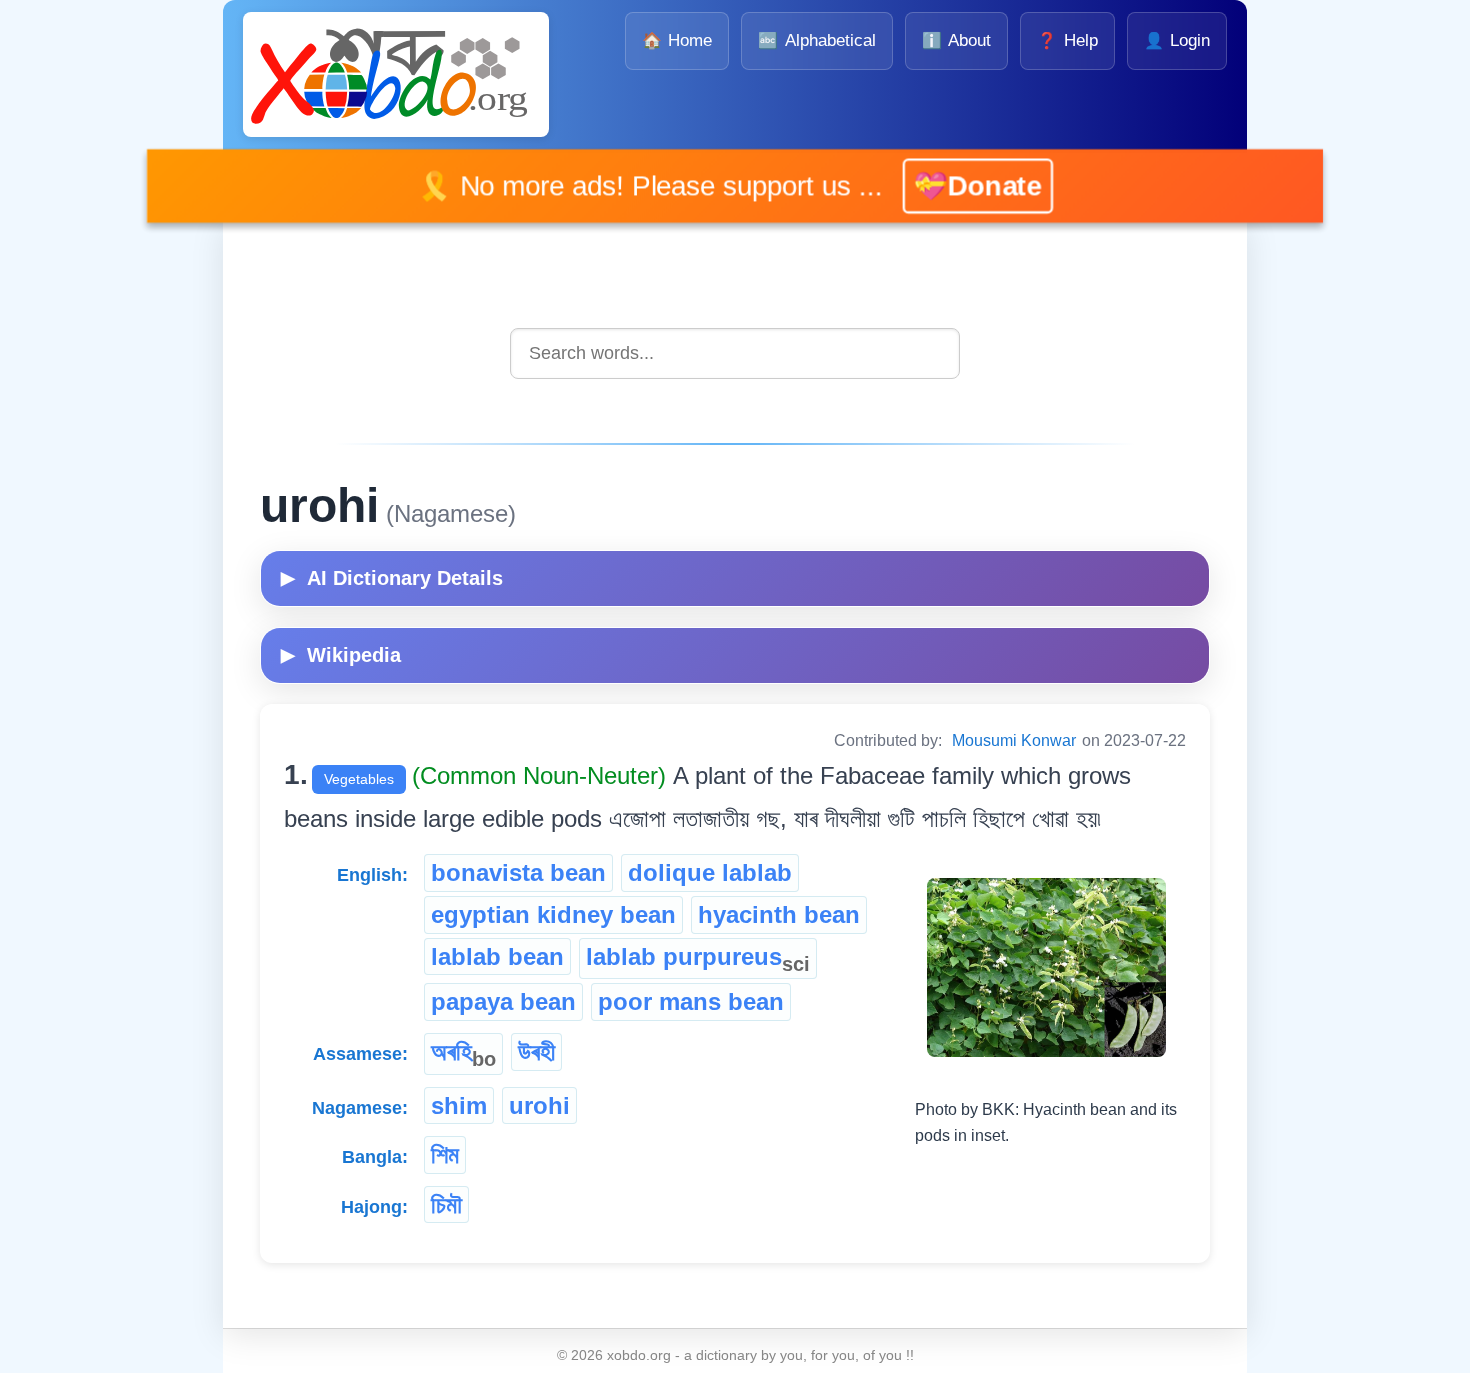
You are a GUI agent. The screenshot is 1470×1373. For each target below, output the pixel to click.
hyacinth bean (779, 914)
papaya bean (503, 1001)
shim (459, 1105)
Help (1067, 40)
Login (1177, 40)
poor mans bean (691, 1001)
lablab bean (497, 956)
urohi (539, 1105)
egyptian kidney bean (553, 914)
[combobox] (735, 353)
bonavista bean (518, 872)
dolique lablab (710, 872)
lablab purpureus (698, 959)
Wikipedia (341, 655)
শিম (445, 1154)
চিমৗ (446, 1204)
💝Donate (948, 185)
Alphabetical (816, 40)
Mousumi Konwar (1014, 740)
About (956, 40)
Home (677, 40)
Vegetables (359, 779)
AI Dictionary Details (392, 578)
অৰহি (463, 1054)
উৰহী (536, 1051)
